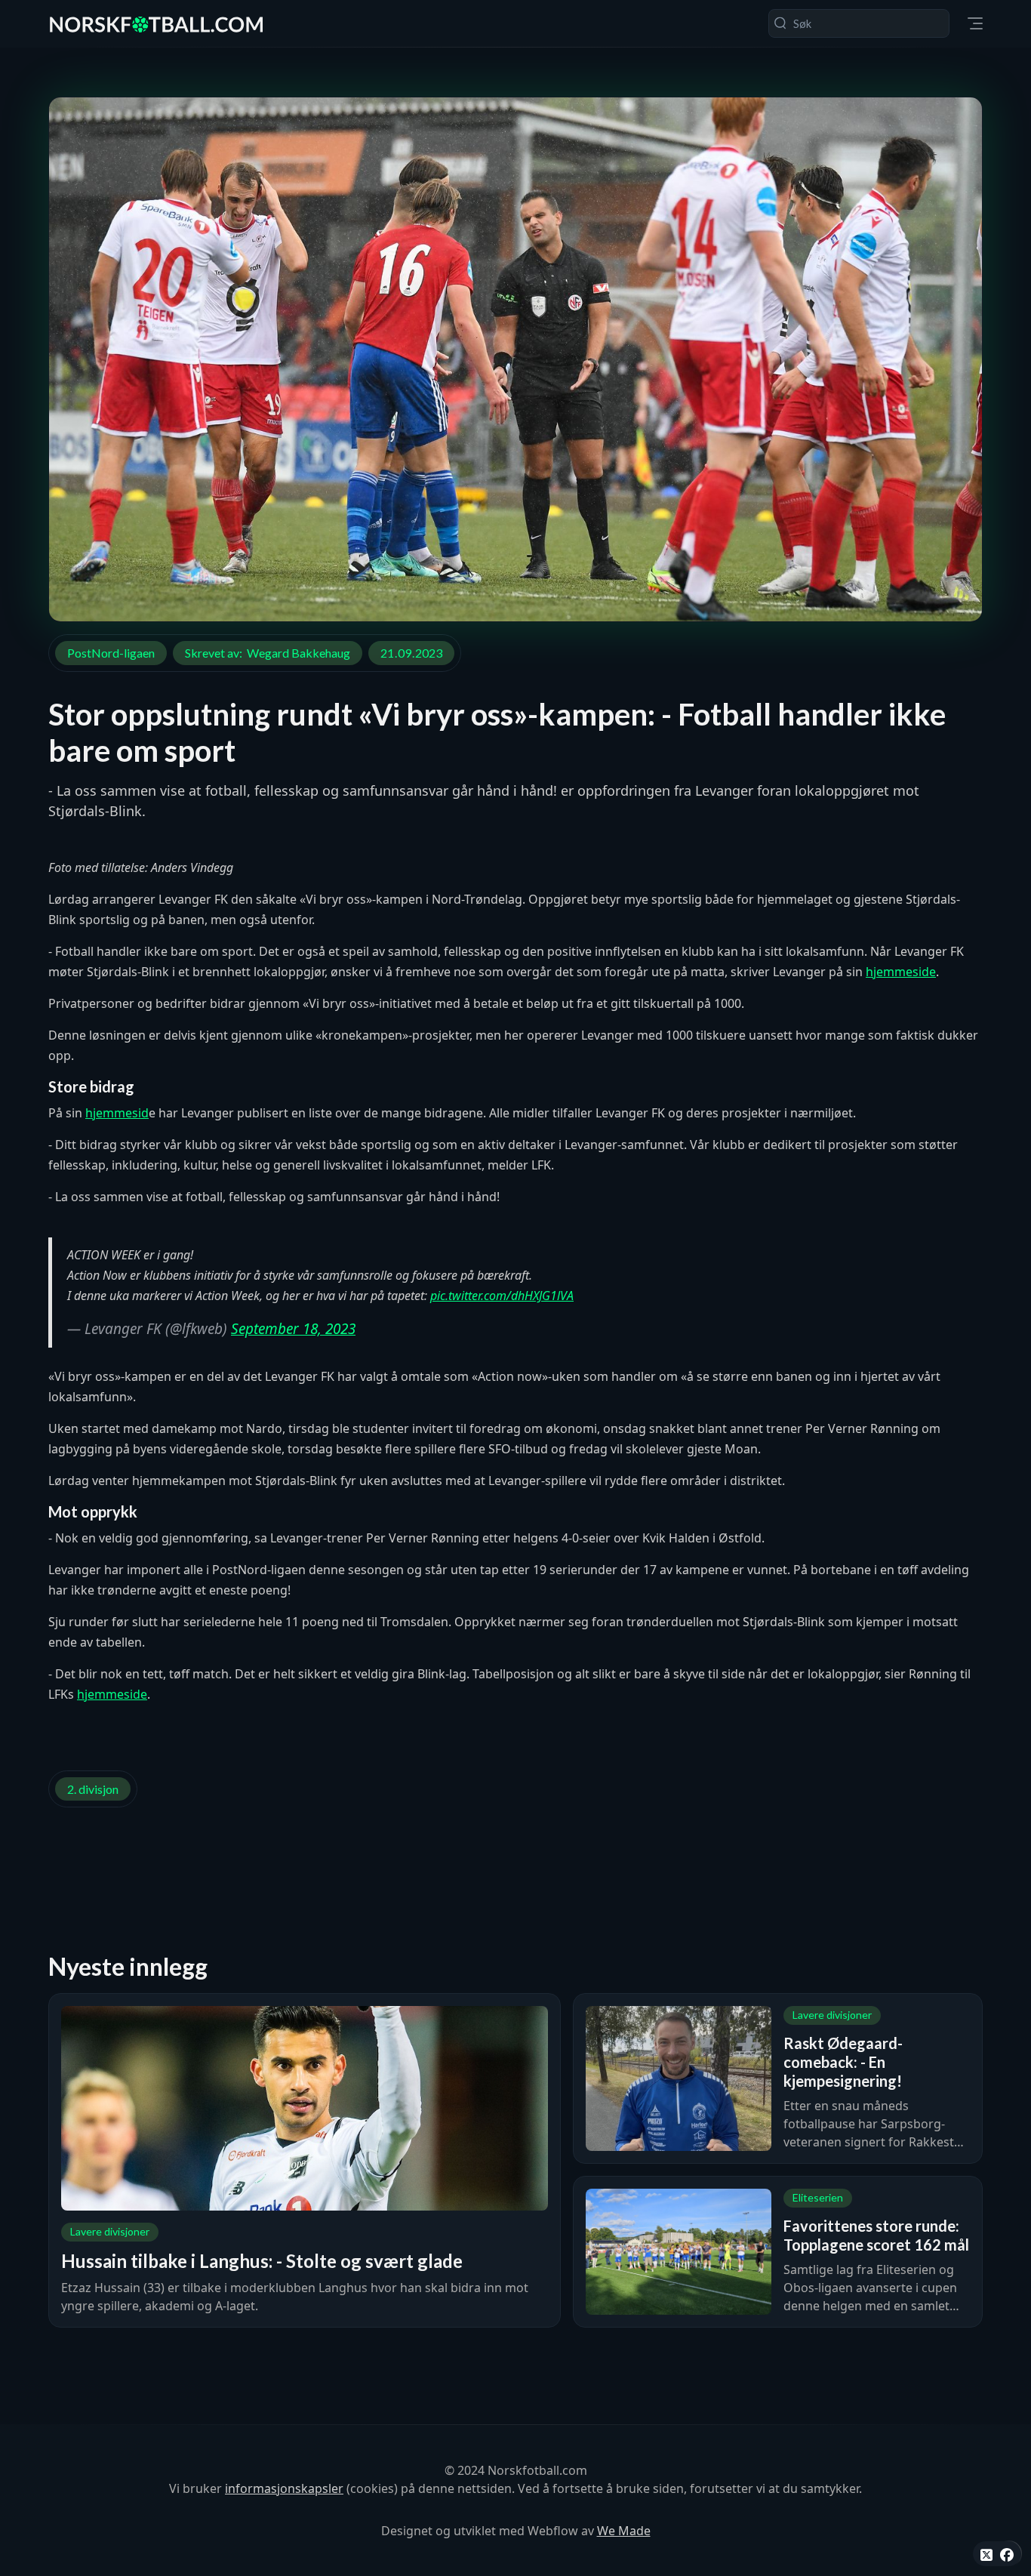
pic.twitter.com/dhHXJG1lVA (502, 1296)
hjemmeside (901, 972)
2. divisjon (93, 1789)
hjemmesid (117, 1113)
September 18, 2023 (293, 1329)
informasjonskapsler (284, 2488)
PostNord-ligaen (111, 653)
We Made (624, 2531)
